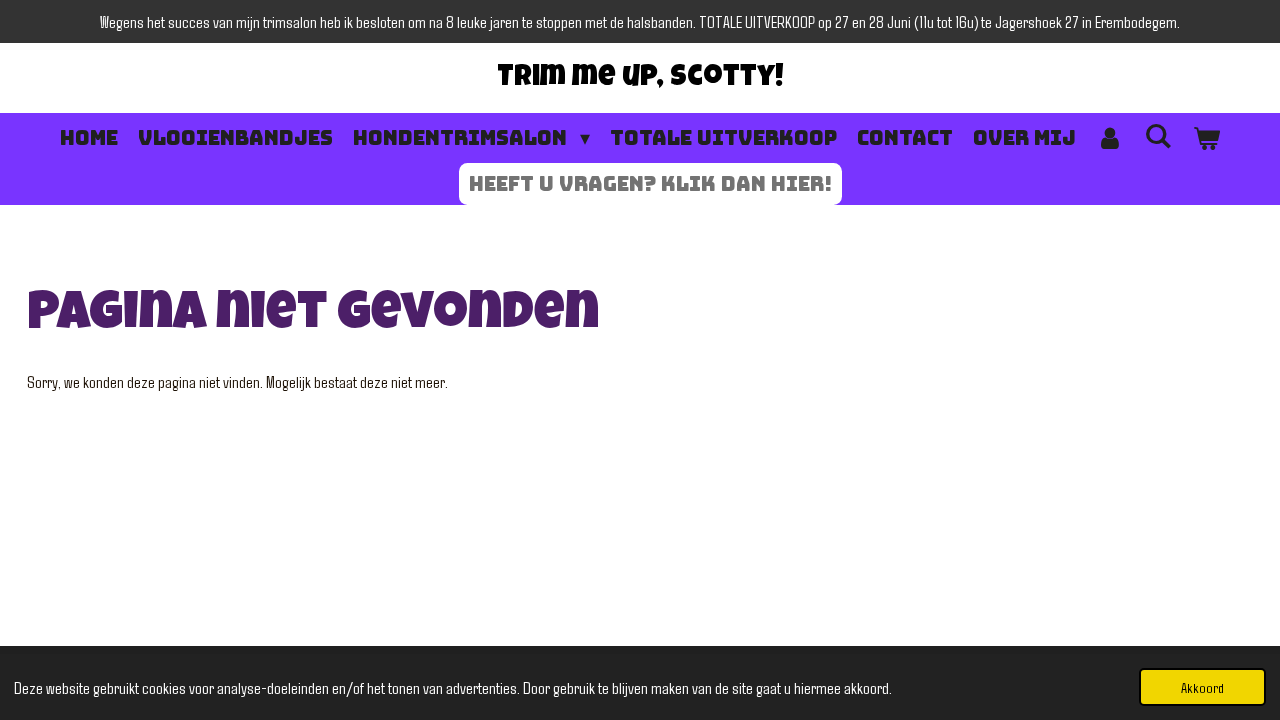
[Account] (1110, 138)
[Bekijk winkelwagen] (1206, 138)
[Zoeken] (1158, 136)
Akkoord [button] (1202, 687)
